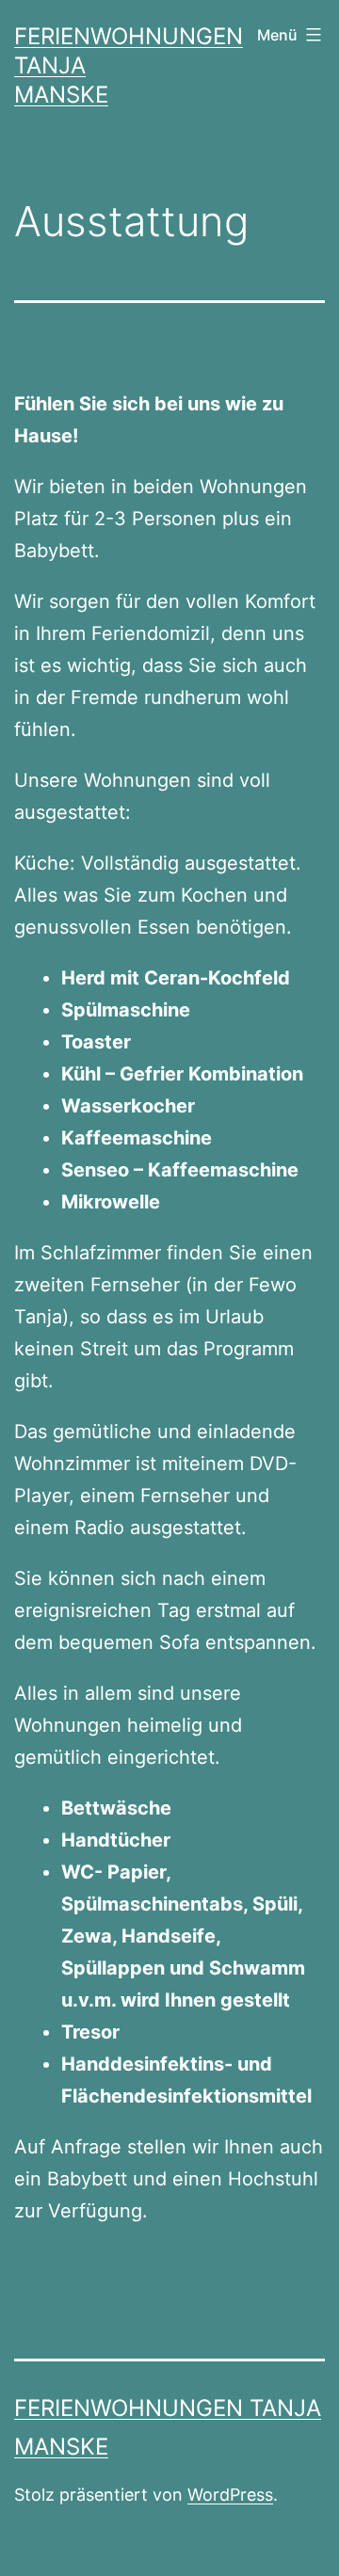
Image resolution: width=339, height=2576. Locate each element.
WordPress (230, 2495)
